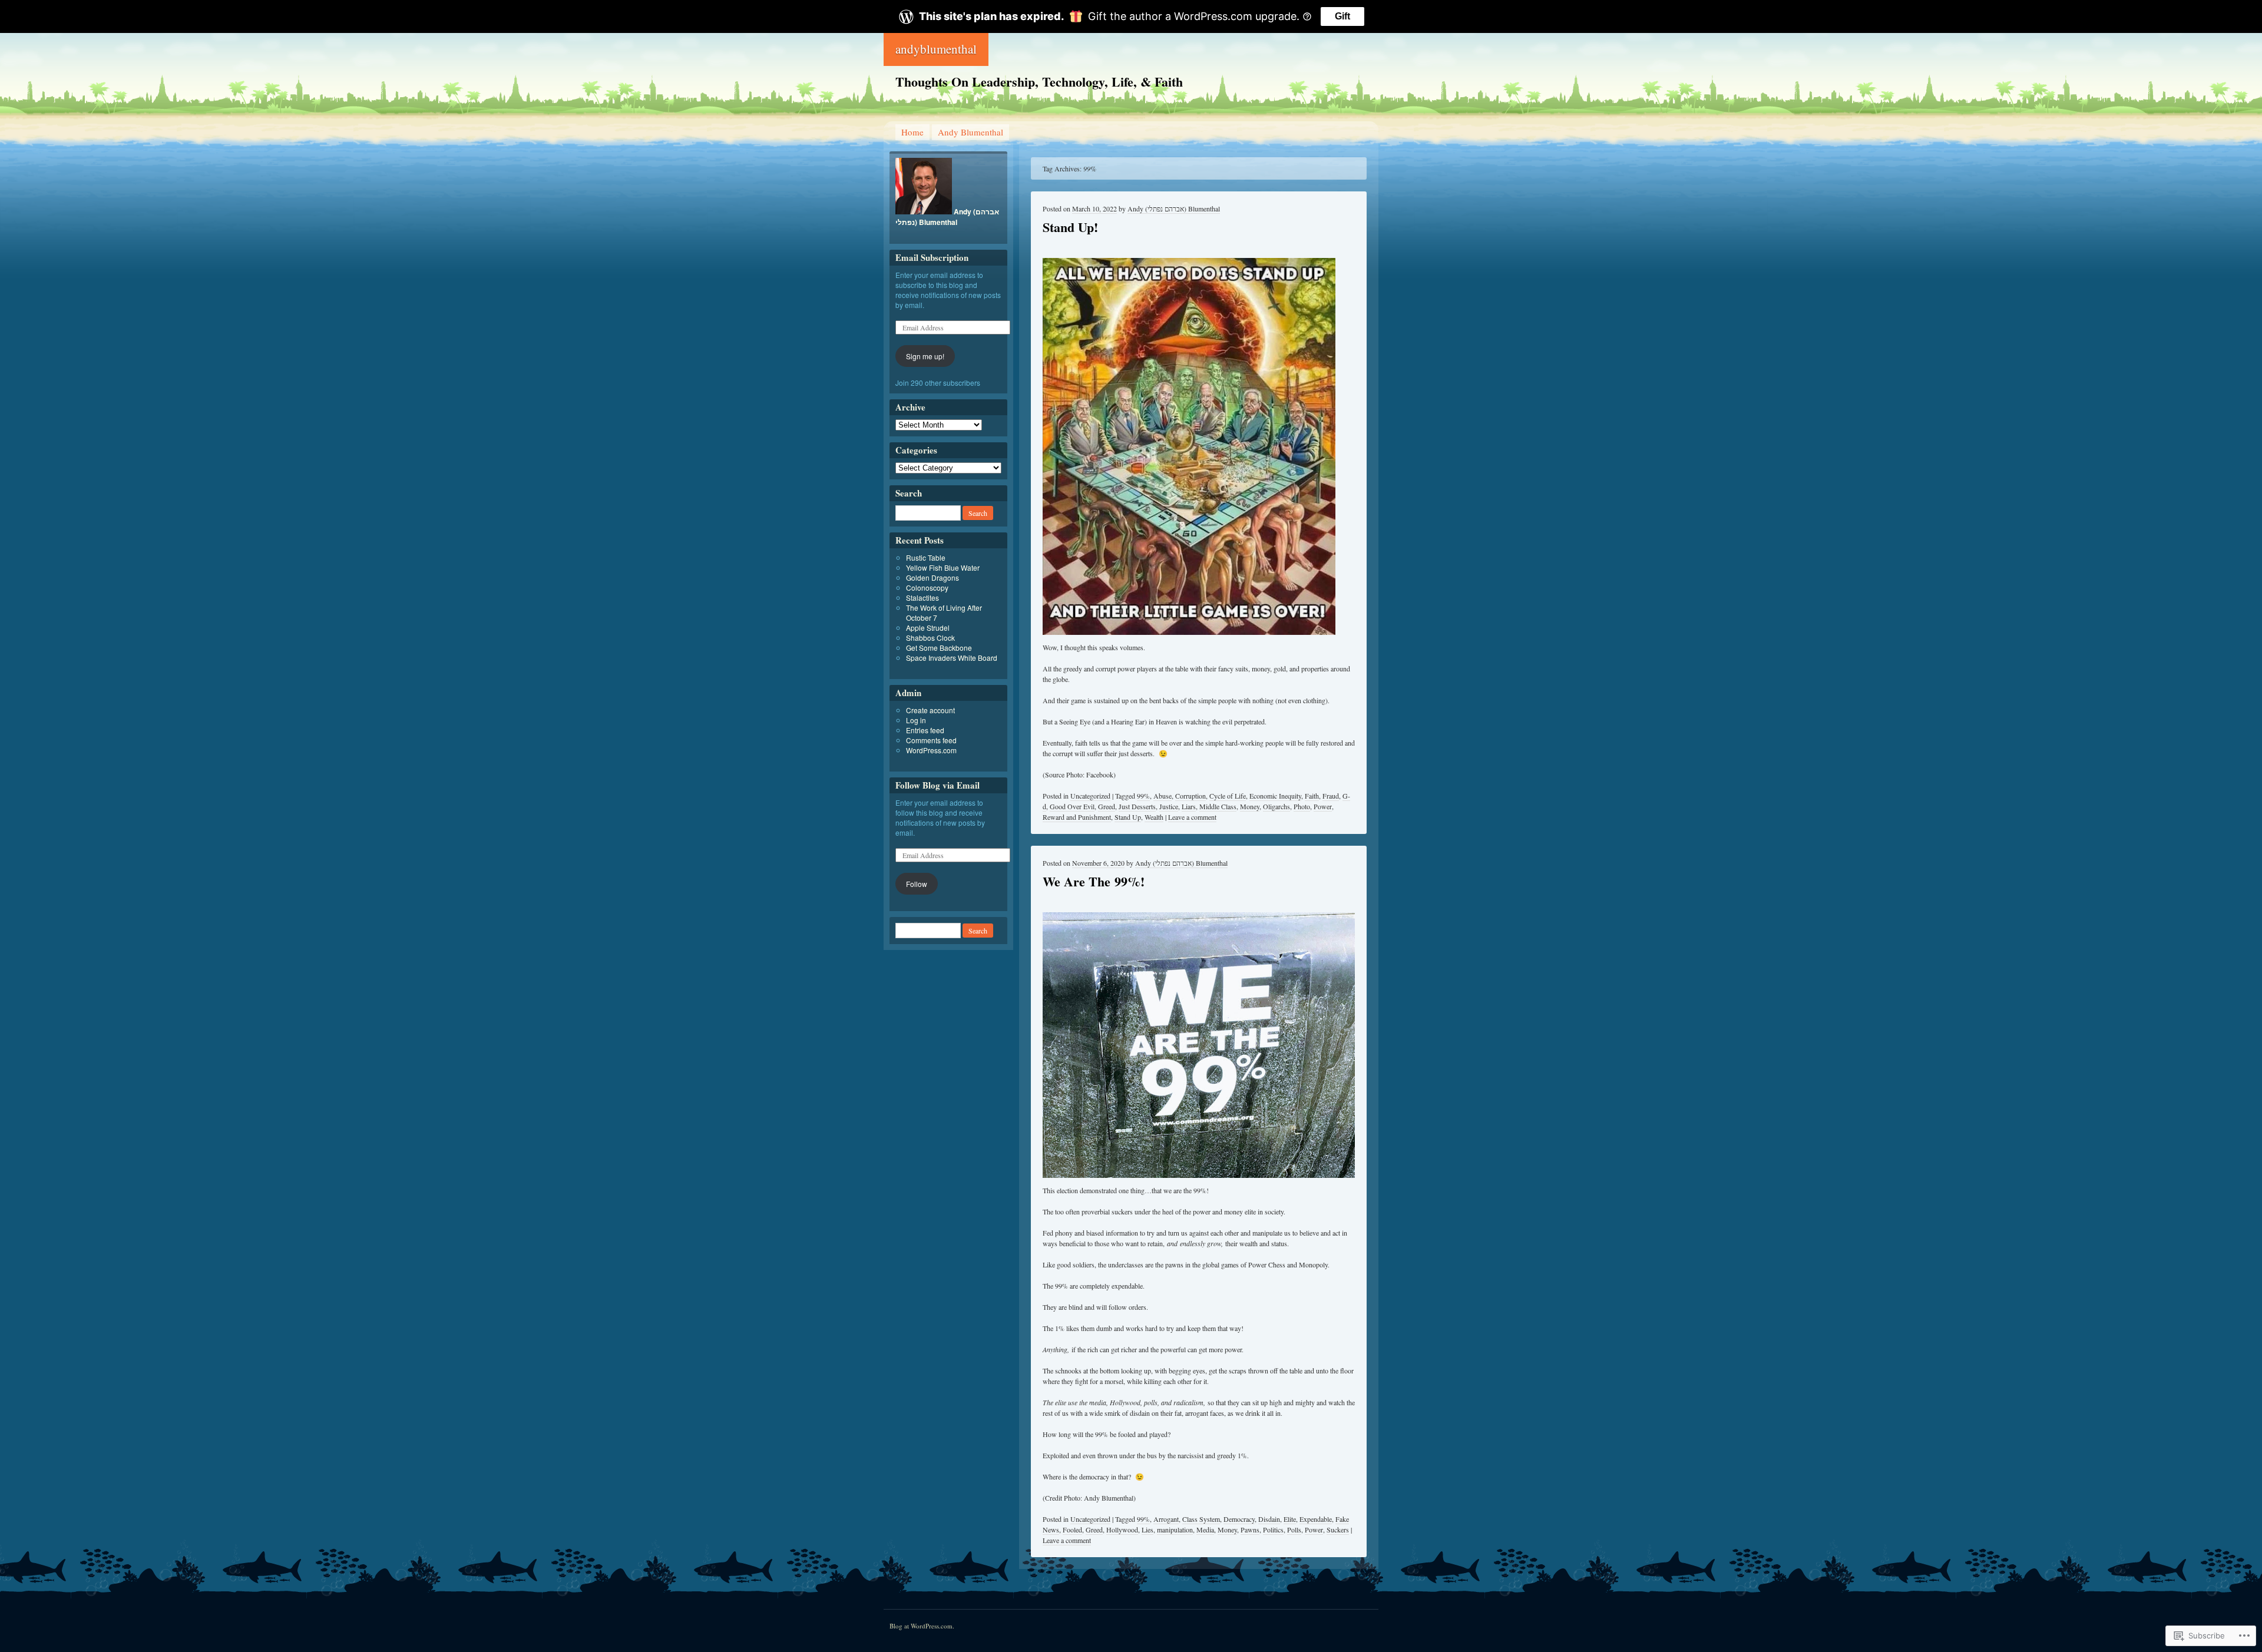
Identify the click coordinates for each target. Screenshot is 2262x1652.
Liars (1189, 806)
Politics (1273, 1529)
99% (1143, 796)
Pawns (1250, 1529)
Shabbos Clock (930, 638)
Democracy (1239, 1519)
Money (1250, 806)
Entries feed (925, 730)
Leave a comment (1192, 817)
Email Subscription (932, 257)
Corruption (1190, 796)
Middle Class (1218, 806)
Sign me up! (925, 356)
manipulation (1175, 1529)
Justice (1169, 806)
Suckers (1338, 1529)
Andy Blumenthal (970, 132)
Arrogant (1166, 1519)
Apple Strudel (928, 628)
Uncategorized (1090, 796)
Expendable (1316, 1519)
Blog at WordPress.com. (922, 1626)
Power (1323, 806)
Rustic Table (926, 557)
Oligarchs (1276, 806)
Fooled (1072, 1529)
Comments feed (931, 740)
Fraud (1331, 796)
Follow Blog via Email (937, 785)
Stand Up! (1070, 227)
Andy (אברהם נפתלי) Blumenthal (1174, 208)
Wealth (1154, 817)
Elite (1290, 1519)
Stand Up (1128, 817)
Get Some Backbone (939, 648)
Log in (916, 720)
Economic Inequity (1275, 796)
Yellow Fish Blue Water (943, 567)
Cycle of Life (1228, 796)
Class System (1201, 1519)
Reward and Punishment (1077, 817)
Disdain (1269, 1519)
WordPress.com (931, 750)
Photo (1302, 806)
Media (1205, 1529)
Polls (1294, 1529)
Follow (917, 884)
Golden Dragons (932, 577)
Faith (1312, 796)
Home (912, 132)
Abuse (1163, 796)
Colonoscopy (927, 587)
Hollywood (1122, 1529)
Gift (1342, 16)
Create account (930, 710)
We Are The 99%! (1094, 881)
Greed (1107, 806)
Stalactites (922, 597)
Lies (1147, 1529)
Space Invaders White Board (952, 658)
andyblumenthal (936, 49)
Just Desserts (1137, 806)
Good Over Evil (1072, 806)
